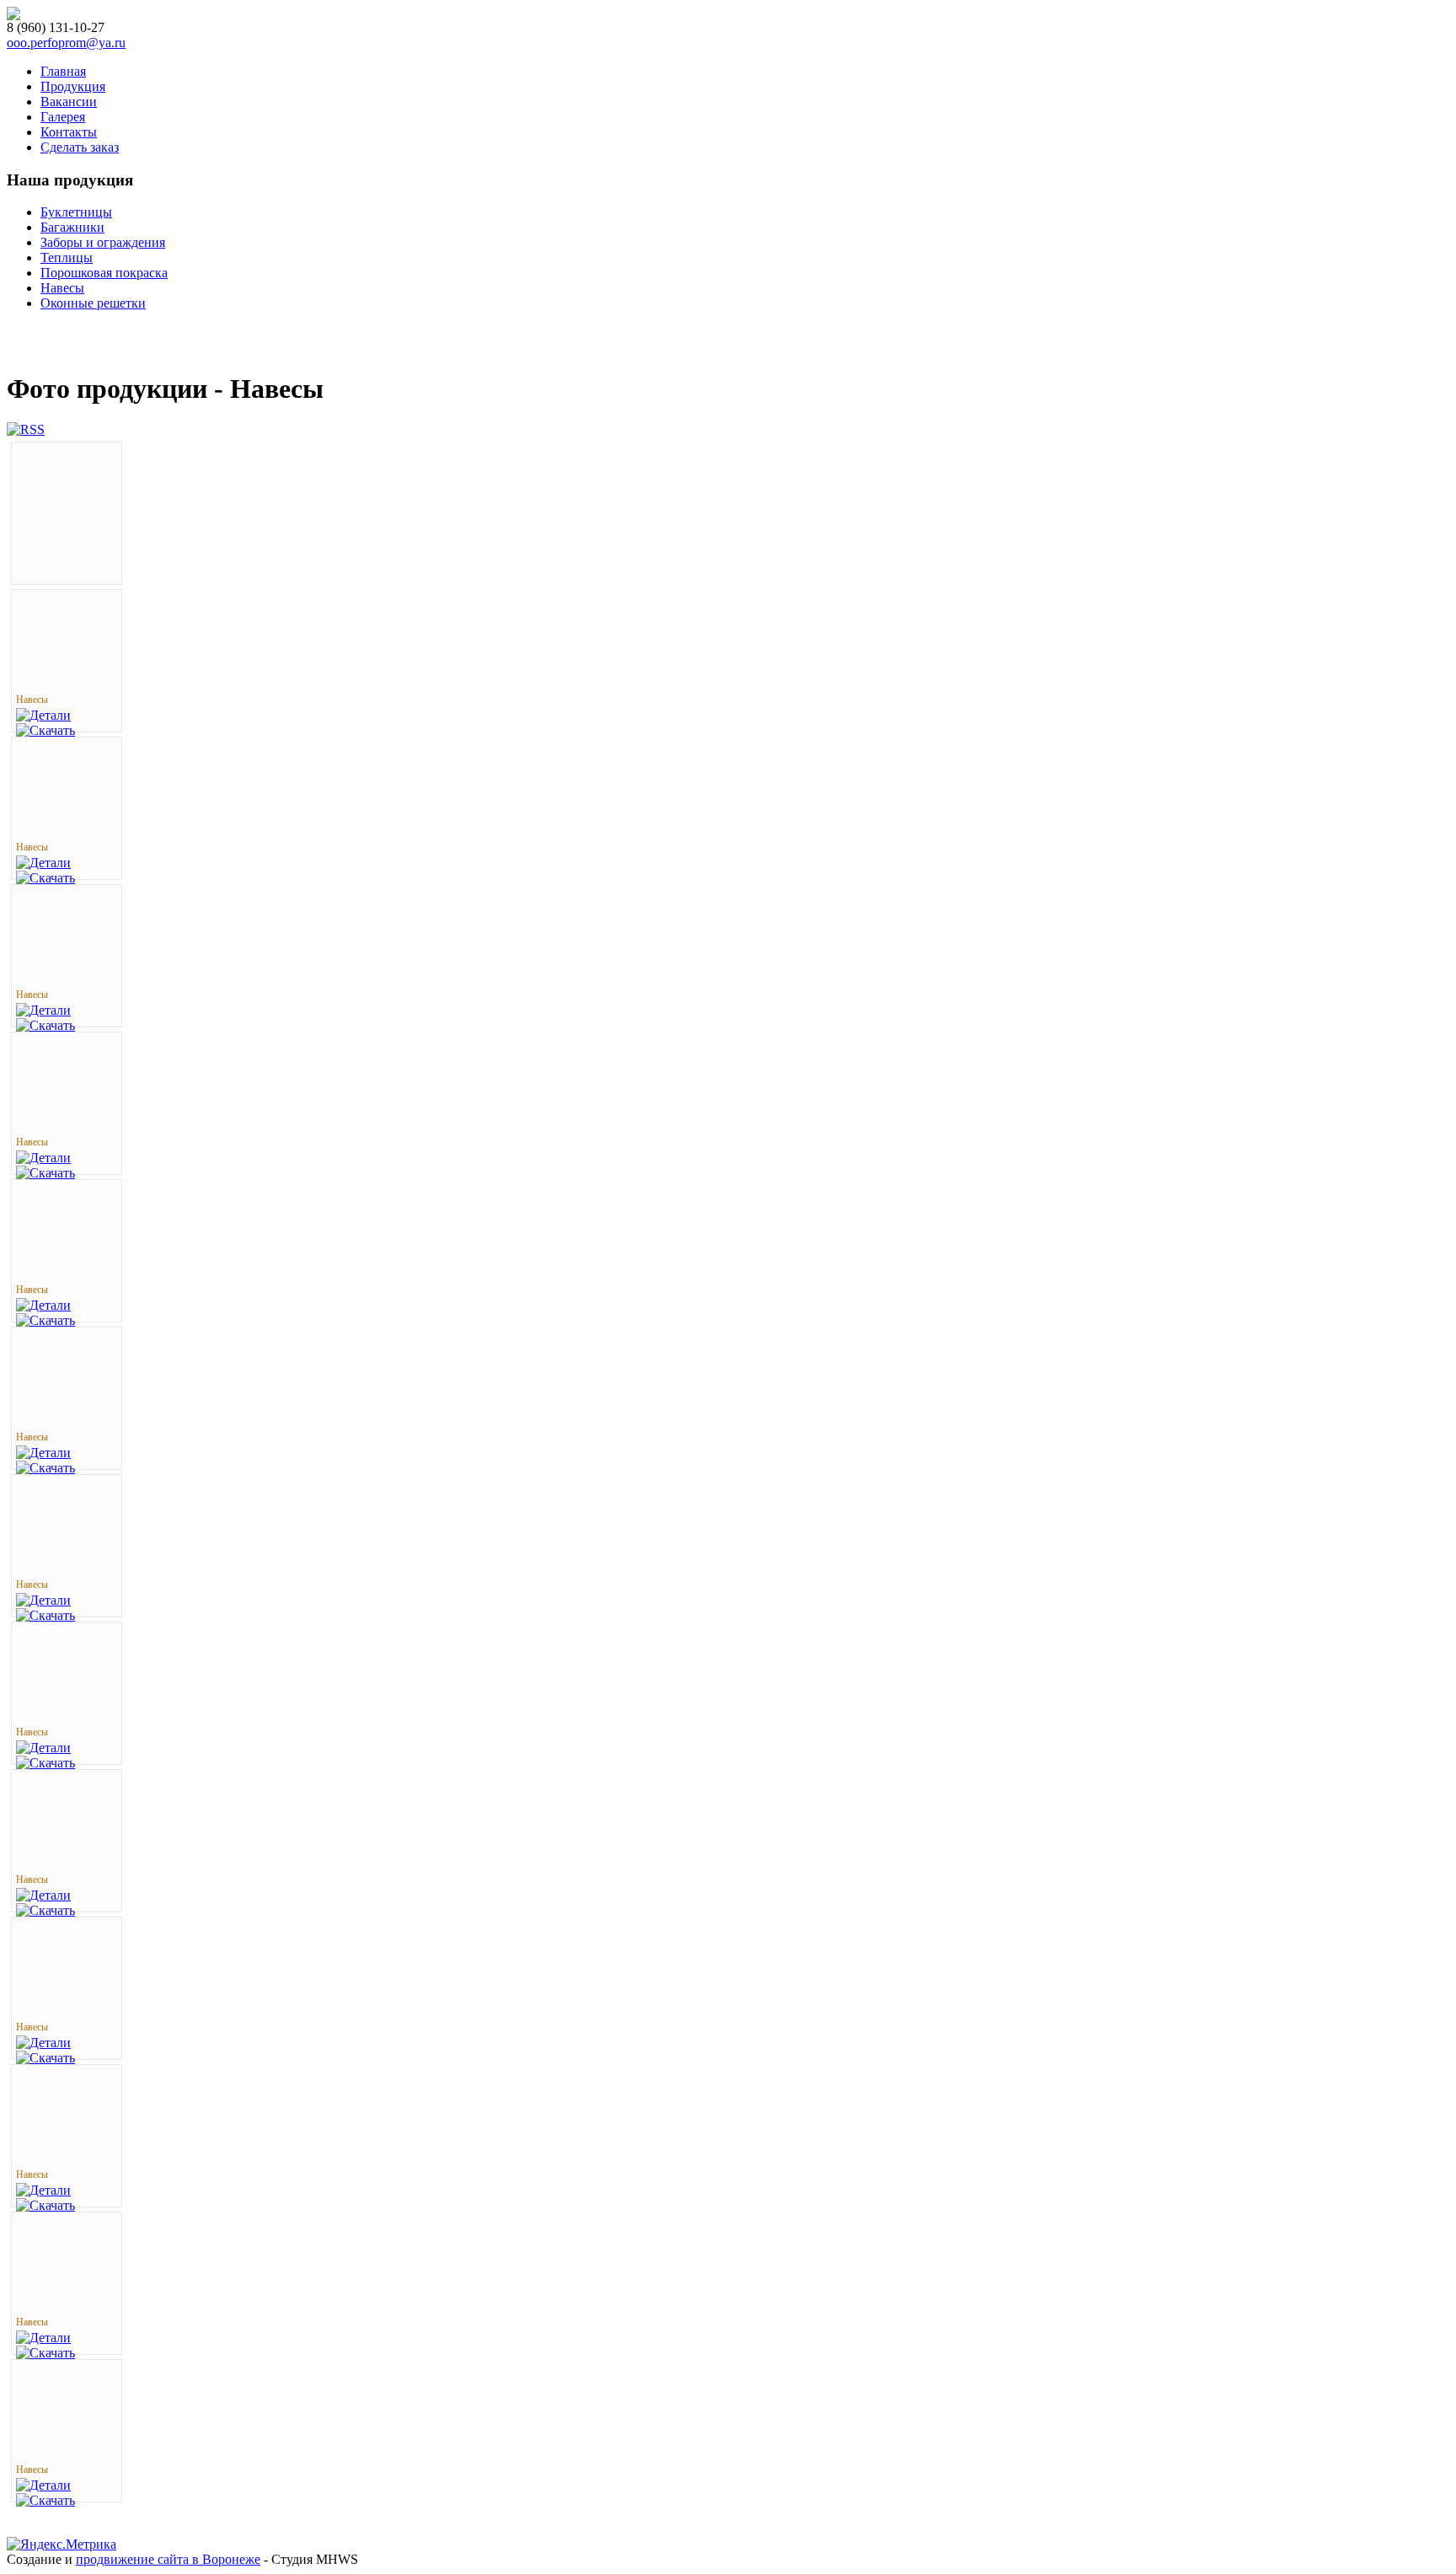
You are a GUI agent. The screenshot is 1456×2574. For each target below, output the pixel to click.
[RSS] (26, 429)
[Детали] (43, 715)
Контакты (69, 132)
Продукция (73, 86)
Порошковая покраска (104, 273)
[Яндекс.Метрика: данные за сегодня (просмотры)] (62, 2545)
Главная (63, 71)
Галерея (63, 117)
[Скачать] (45, 730)
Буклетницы (76, 212)
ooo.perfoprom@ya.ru (66, 43)
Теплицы (67, 257)
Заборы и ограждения (103, 242)
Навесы (62, 288)
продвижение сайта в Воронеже (168, 2559)
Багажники (72, 227)
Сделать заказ (80, 147)
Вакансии (69, 102)
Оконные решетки (93, 303)
